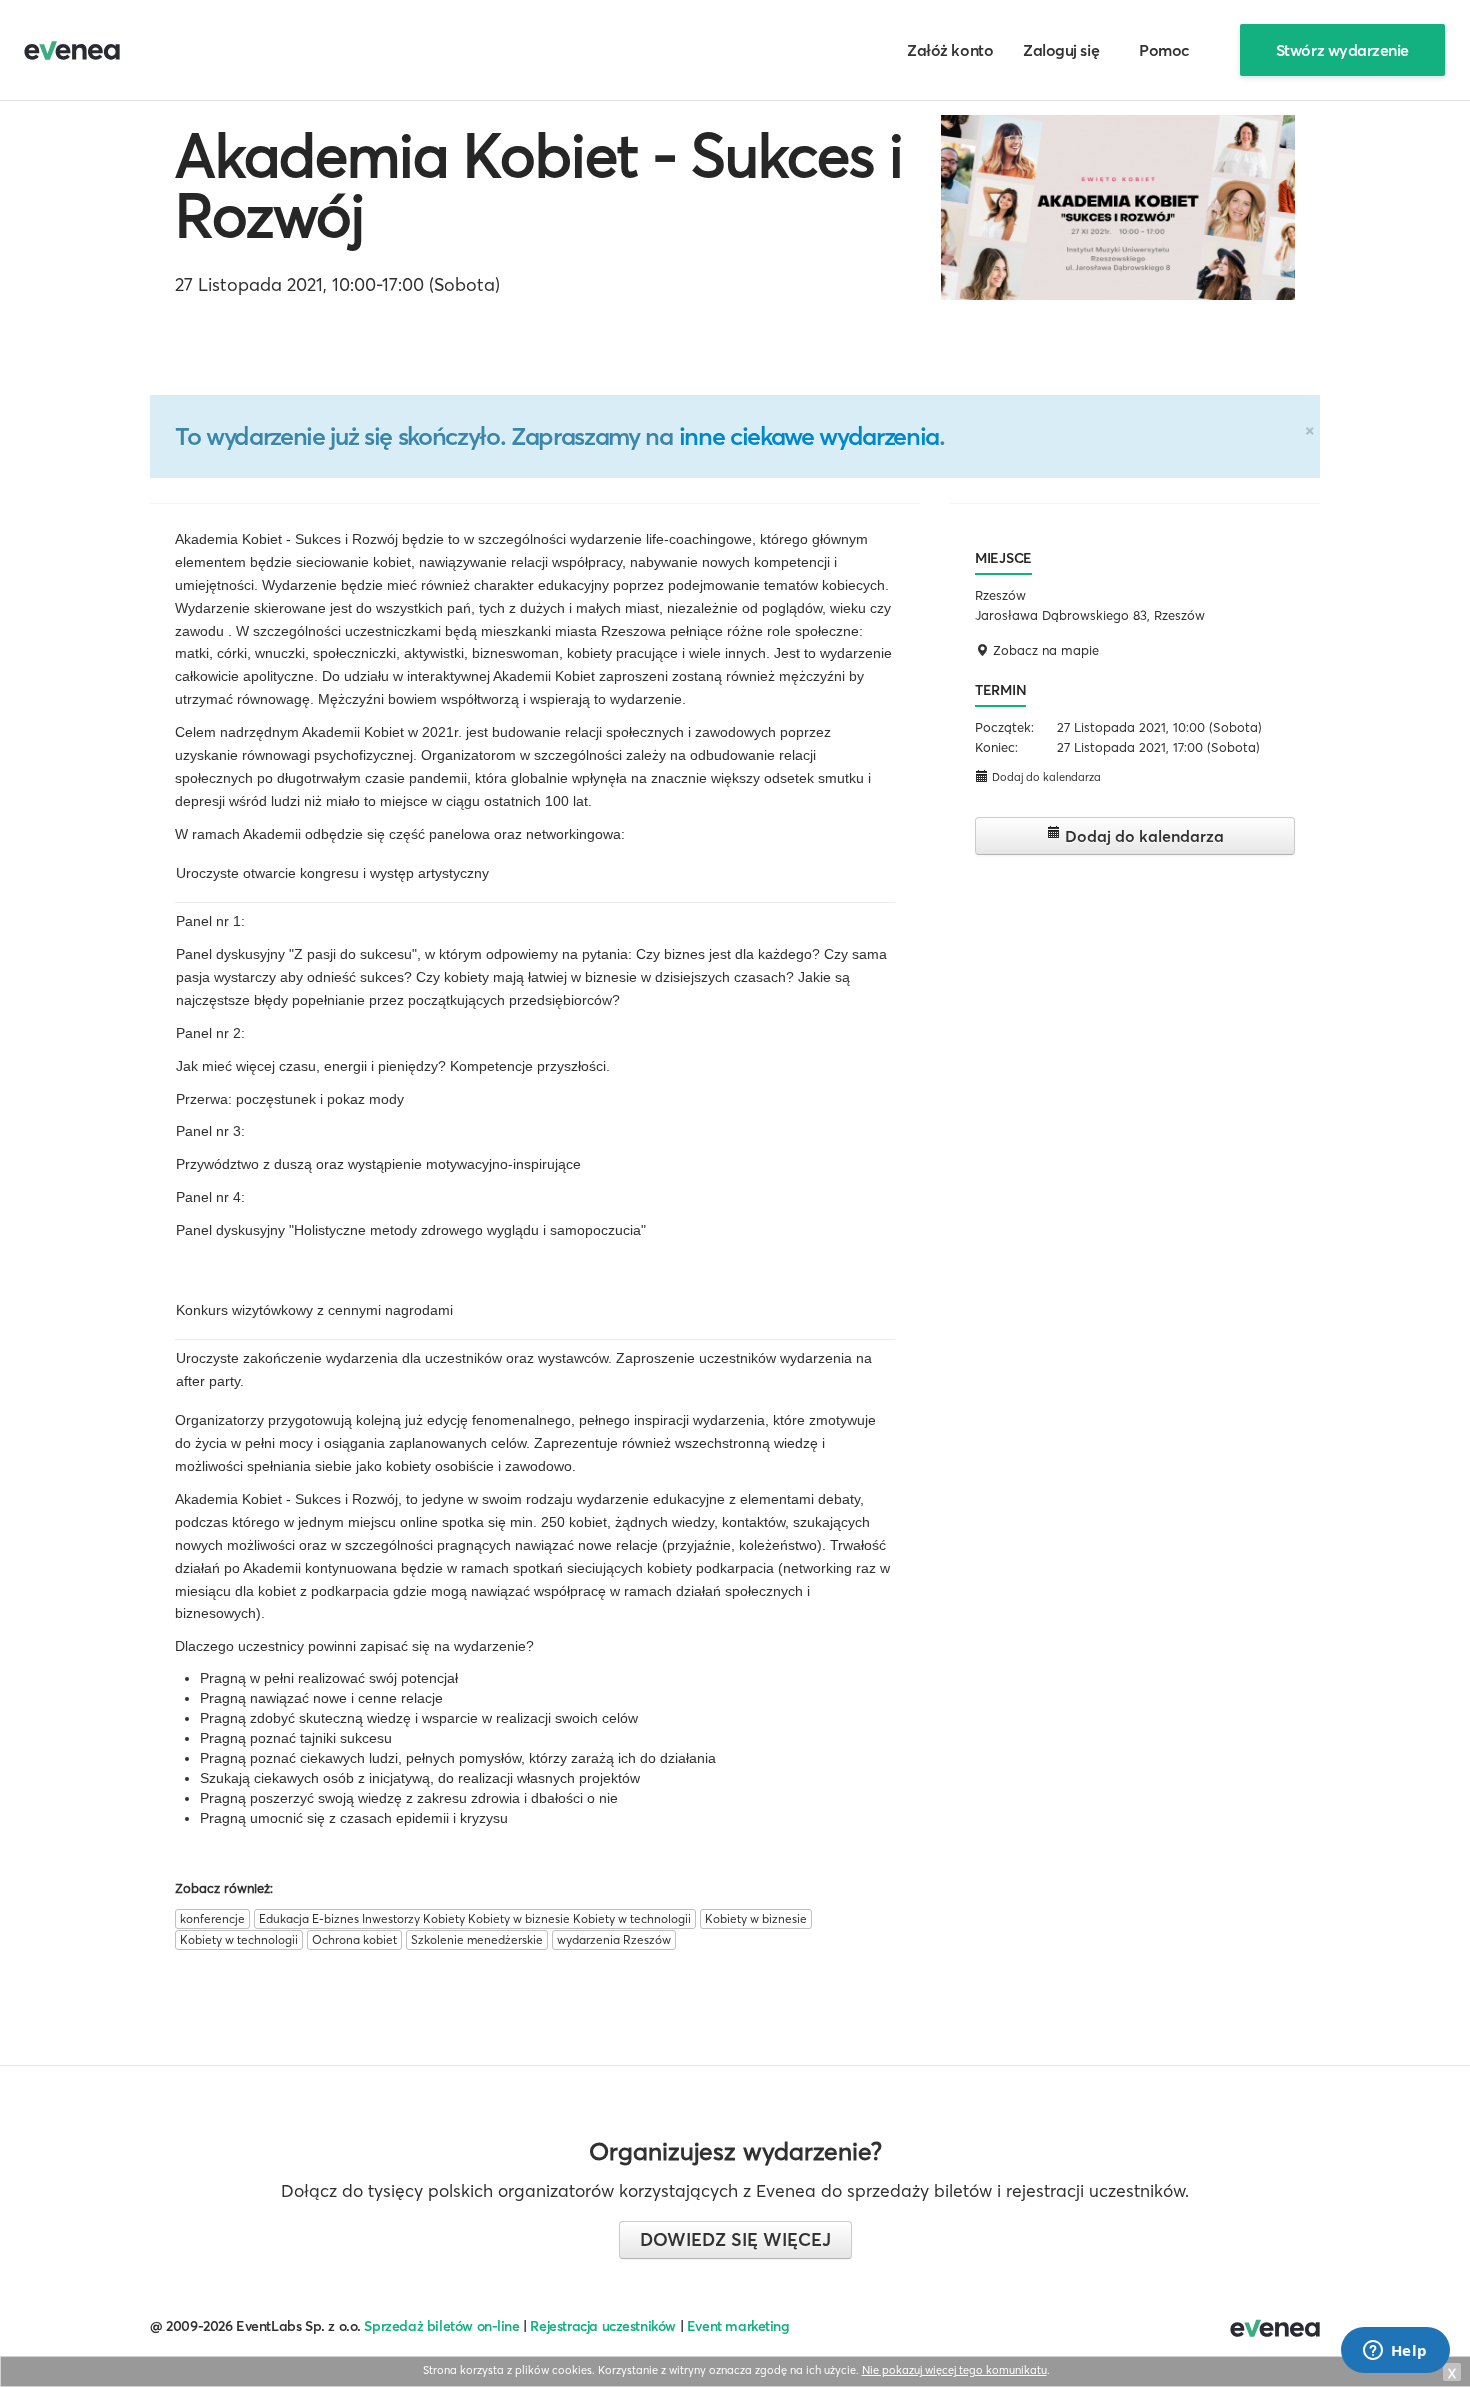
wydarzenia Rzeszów (614, 1939)
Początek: (1004, 727)
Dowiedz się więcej (735, 2239)
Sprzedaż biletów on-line (441, 2326)
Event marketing (738, 2326)
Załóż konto (950, 50)
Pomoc (1164, 50)
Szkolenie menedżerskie (477, 1939)
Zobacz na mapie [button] (1044, 650)
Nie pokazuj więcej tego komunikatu (954, 2370)
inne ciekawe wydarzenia (809, 436)
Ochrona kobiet (354, 1939)
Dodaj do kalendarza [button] (1045, 777)
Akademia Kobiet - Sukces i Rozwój (539, 185)
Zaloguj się (1061, 50)
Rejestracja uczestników (603, 2326)
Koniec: (996, 747)
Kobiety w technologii (239, 1939)
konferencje (212, 1918)
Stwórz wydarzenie (1342, 50)
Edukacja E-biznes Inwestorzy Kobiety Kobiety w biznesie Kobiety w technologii (475, 1918)
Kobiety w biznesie (756, 1918)
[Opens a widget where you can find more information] (1395, 2352)
